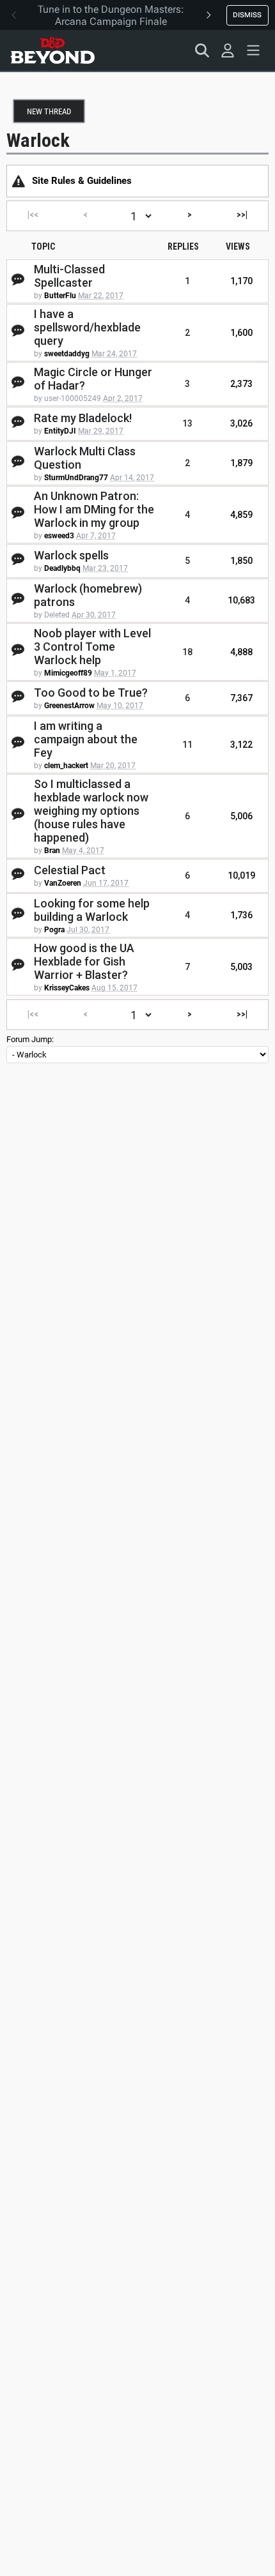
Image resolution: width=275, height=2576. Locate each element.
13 (187, 423)
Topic (43, 246)
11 (187, 745)
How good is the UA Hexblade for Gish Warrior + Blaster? (84, 961)
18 (187, 652)
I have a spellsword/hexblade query (87, 327)
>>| (242, 215)
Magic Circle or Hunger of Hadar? (93, 379)
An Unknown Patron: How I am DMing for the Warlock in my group (94, 509)
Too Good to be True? (91, 693)
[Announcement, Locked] (19, 181)
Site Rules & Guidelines (82, 181)
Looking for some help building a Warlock (92, 910)
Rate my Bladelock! (83, 418)
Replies (183, 246)
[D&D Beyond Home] (52, 50)
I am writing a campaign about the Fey (86, 739)
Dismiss (247, 15)
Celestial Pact (70, 870)
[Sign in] (228, 50)
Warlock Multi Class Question (85, 458)
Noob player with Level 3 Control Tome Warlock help (92, 647)
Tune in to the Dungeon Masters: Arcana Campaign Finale (111, 15)
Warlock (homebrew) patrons (88, 595)
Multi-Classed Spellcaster (69, 276)
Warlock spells (71, 555)
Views (238, 246)
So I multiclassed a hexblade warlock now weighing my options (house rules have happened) (91, 811)
